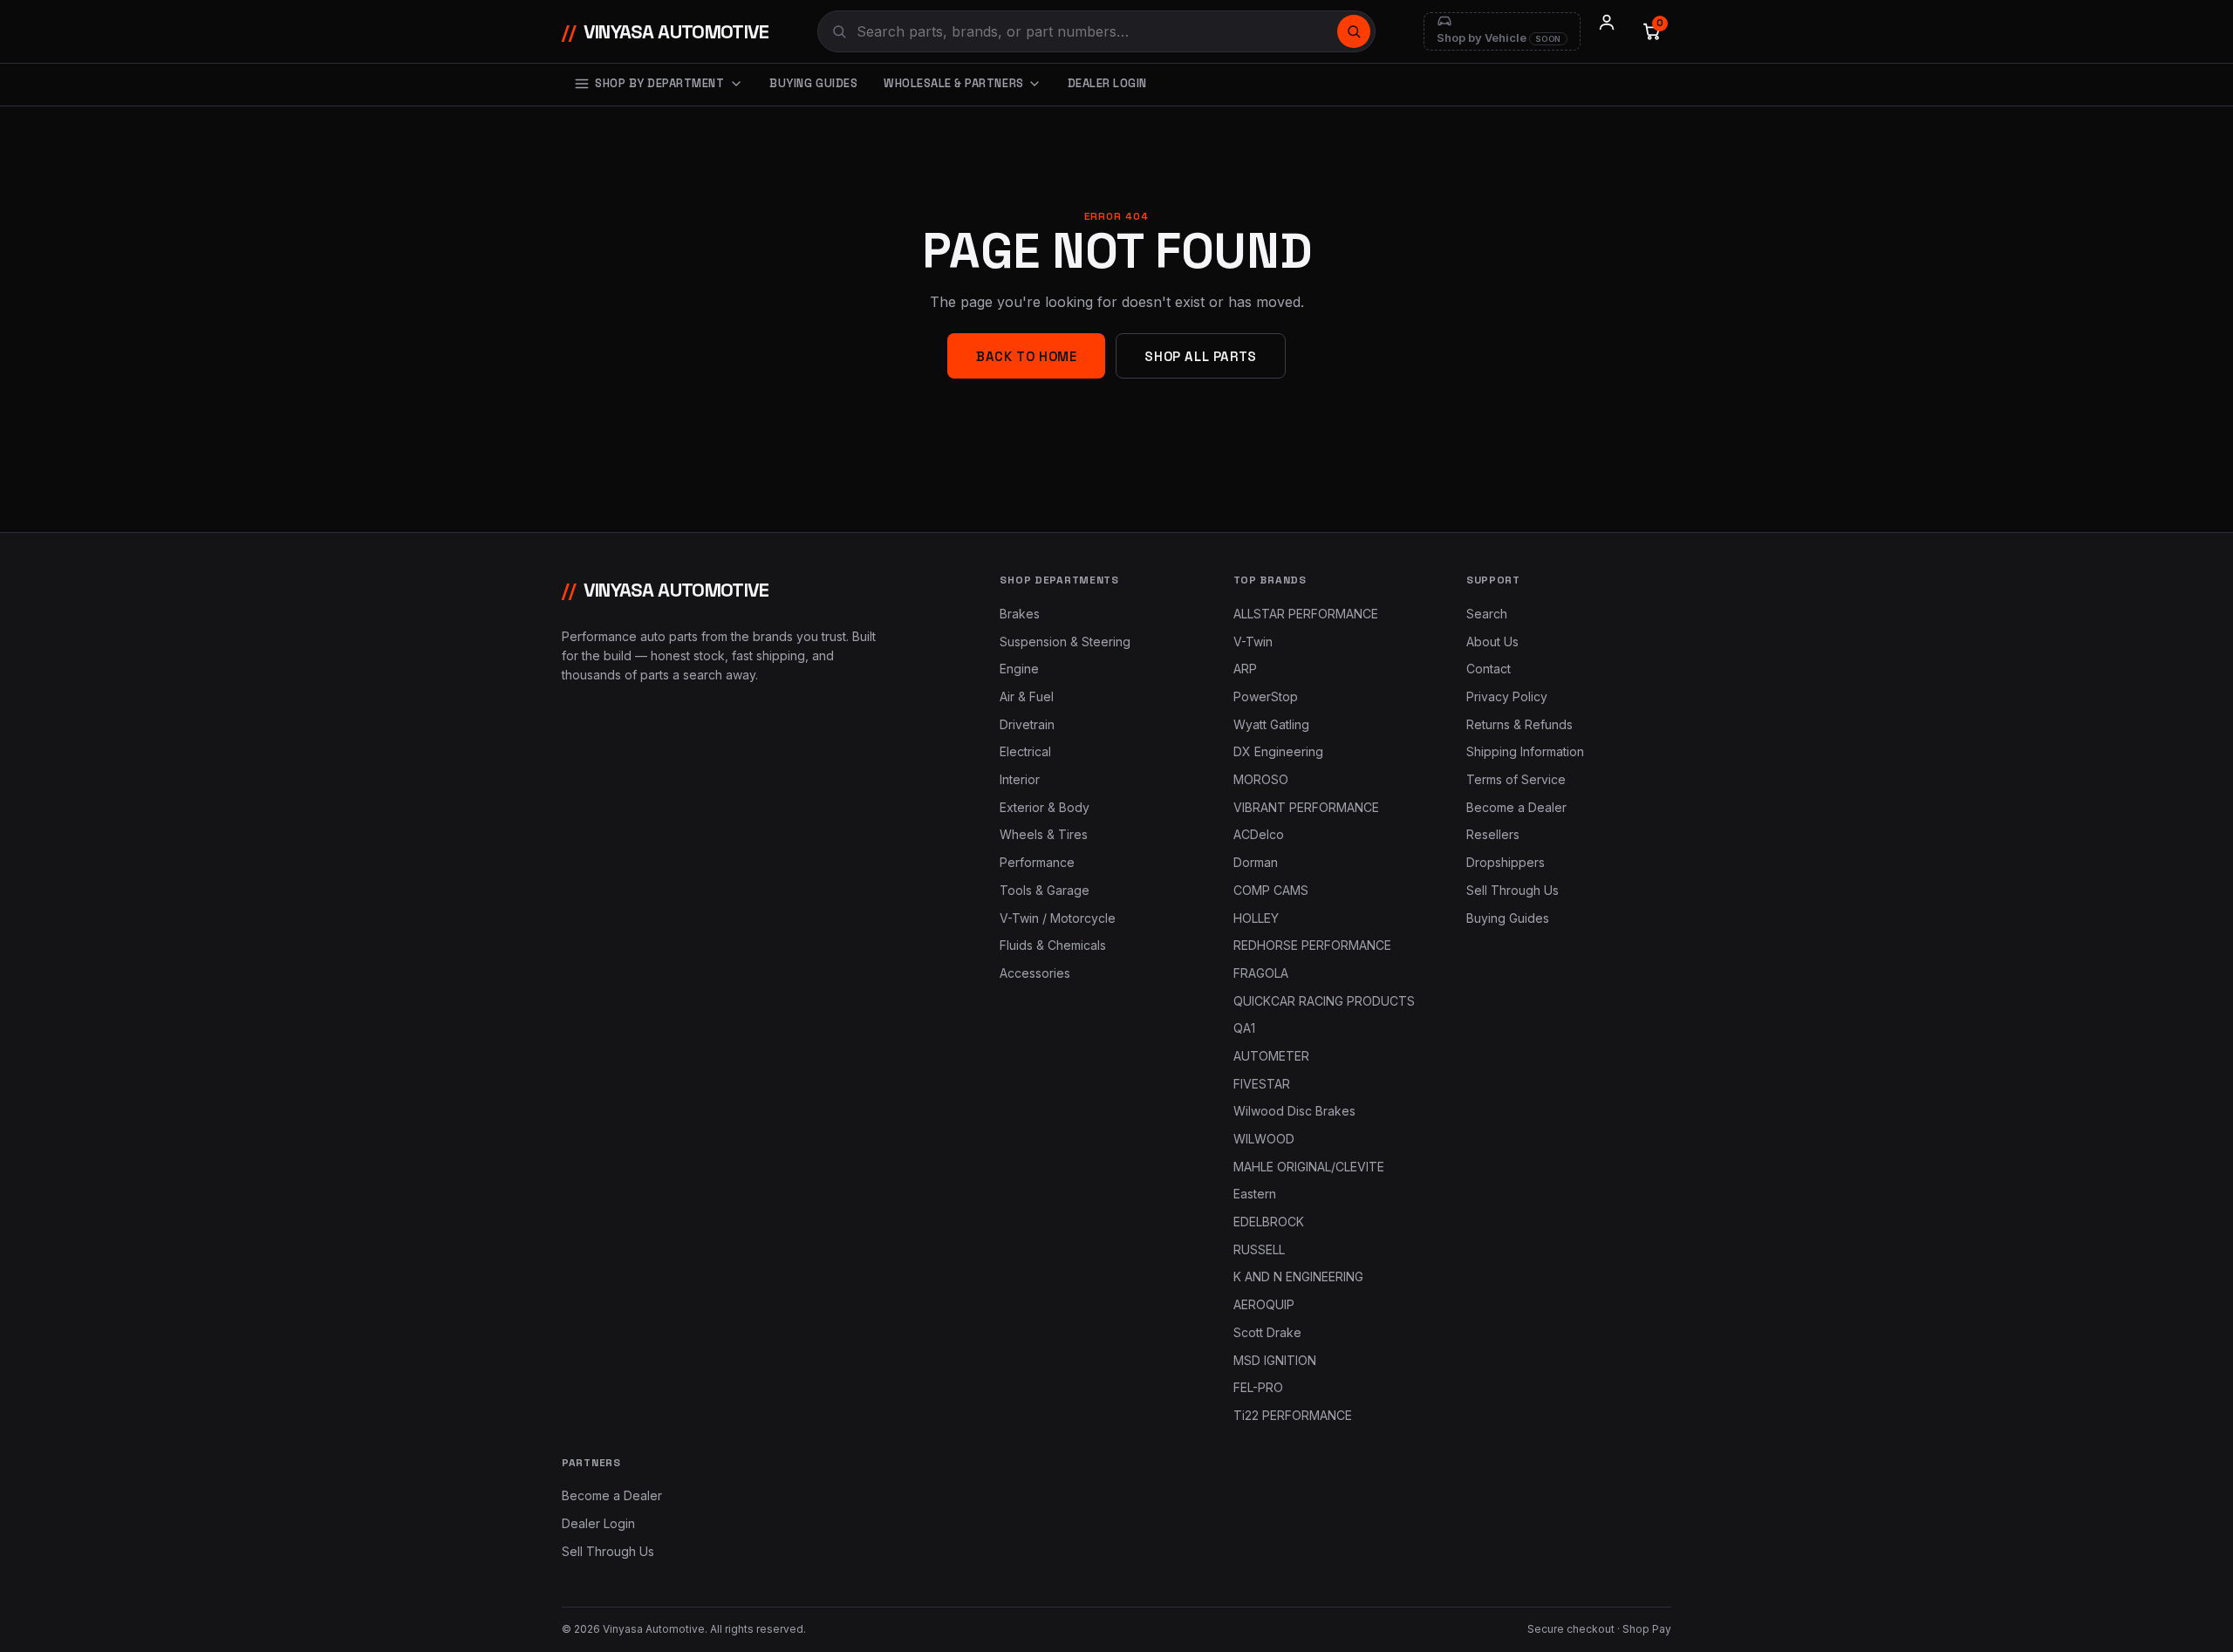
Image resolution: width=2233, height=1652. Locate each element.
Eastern (1255, 1194)
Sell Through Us (1513, 890)
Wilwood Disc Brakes (1294, 1111)
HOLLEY (1256, 918)
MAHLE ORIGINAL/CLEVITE (1309, 1167)
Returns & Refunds (1519, 724)
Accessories (1035, 973)
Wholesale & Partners (953, 83)
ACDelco (1259, 834)
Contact (1489, 669)
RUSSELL (1259, 1249)
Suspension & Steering (1065, 642)
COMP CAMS (1271, 890)
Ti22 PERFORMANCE (1293, 1415)
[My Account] (1607, 31)
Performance (1037, 862)
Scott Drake (1267, 1332)
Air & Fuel (1027, 696)
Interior (1020, 779)
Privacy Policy (1507, 696)
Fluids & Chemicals (1053, 945)
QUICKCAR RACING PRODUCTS (1324, 1001)
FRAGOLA (1261, 973)
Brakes (1020, 614)
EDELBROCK (1269, 1222)
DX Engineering (1278, 751)
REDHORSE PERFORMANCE (1312, 945)
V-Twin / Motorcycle (1058, 918)
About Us (1492, 642)
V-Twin (1253, 642)
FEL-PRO (1258, 1387)
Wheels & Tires (1044, 834)
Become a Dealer (1516, 807)
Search (1487, 614)
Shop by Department (659, 83)
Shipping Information (1525, 751)
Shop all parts (1200, 356)
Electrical (1025, 751)
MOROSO (1261, 779)
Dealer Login (1107, 83)
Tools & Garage (1045, 890)
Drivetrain (1027, 724)
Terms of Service (1516, 779)
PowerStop (1266, 696)
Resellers (1493, 834)
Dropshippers (1506, 862)
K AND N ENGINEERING (1298, 1277)
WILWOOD (1264, 1139)
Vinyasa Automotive (666, 31)
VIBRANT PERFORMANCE (1306, 807)
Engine (1019, 669)
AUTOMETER (1271, 1056)
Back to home (1026, 356)
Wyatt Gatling (1271, 724)
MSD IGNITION (1275, 1360)
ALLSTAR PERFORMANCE (1306, 614)
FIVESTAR (1262, 1084)
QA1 (1244, 1028)
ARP (1245, 669)
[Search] (1354, 31)
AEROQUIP (1264, 1304)
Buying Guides (813, 83)
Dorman (1256, 862)
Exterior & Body (1045, 807)
